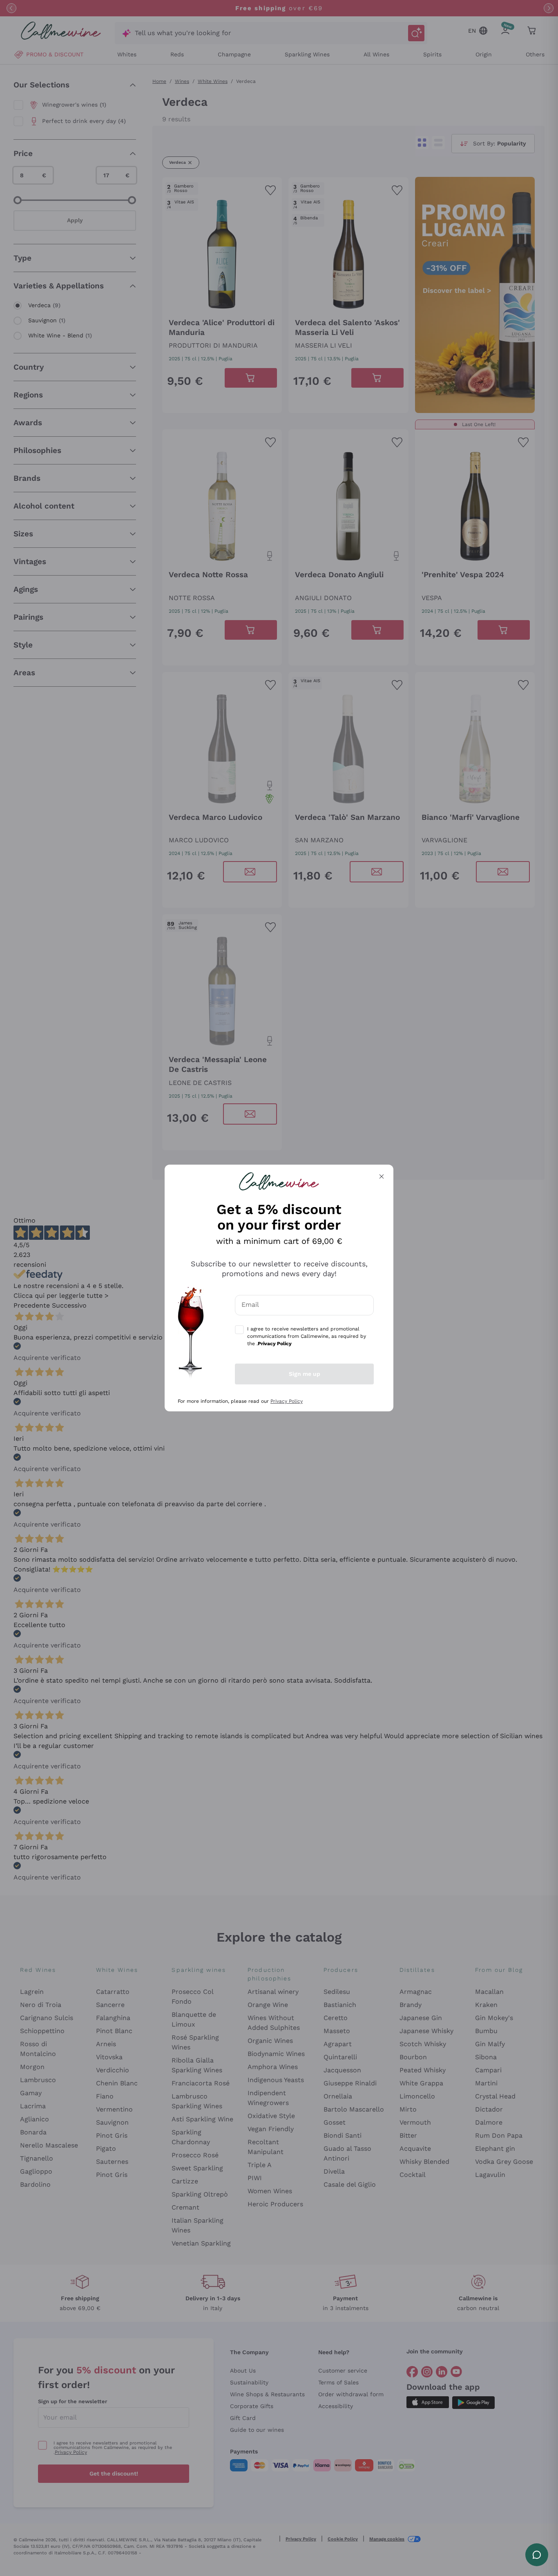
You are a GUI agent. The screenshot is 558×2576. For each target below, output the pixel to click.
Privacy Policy (287, 1401)
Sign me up (305, 1374)
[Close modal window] (382, 1176)
